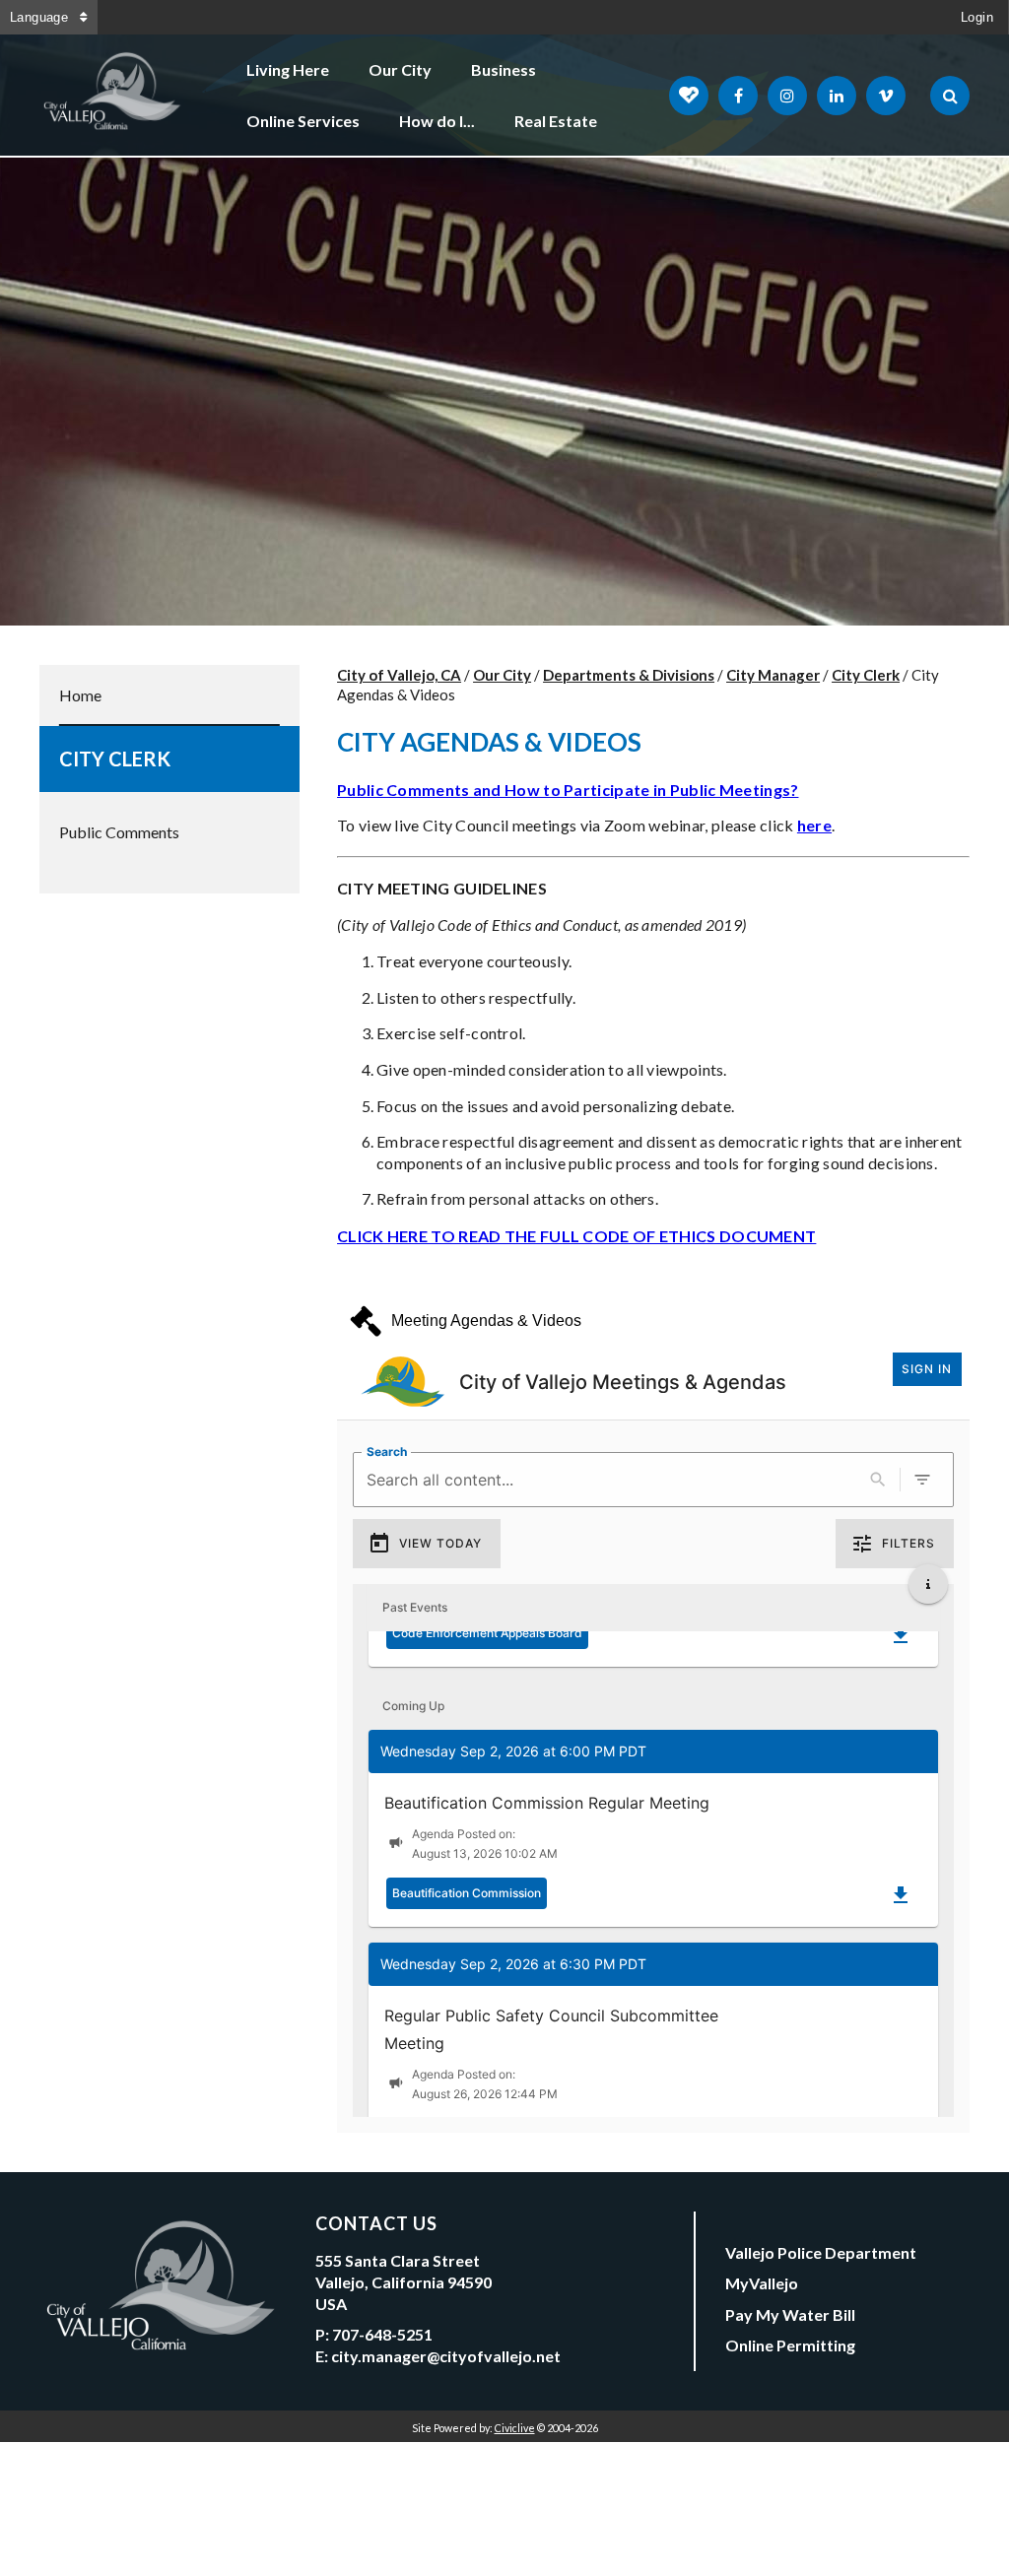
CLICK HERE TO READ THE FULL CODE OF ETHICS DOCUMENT (576, 1236)
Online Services (303, 121)
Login (977, 17)
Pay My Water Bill (790, 2314)
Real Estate (556, 121)
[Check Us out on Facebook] (738, 96)
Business (504, 69)
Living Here (288, 69)
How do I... (437, 121)
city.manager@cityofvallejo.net (446, 2356)
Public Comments (119, 832)
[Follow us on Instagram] (787, 96)
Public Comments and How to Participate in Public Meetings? (568, 790)
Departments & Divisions (629, 675)
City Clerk (115, 759)
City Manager (773, 675)
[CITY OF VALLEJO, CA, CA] (113, 96)
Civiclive (515, 2428)
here (814, 825)
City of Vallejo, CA (399, 675)
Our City (400, 69)
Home (80, 695)
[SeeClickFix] (689, 96)
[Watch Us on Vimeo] (886, 96)
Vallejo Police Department (821, 2252)
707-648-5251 (382, 2334)
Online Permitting (790, 2345)
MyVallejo (762, 2283)
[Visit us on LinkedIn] (837, 96)
